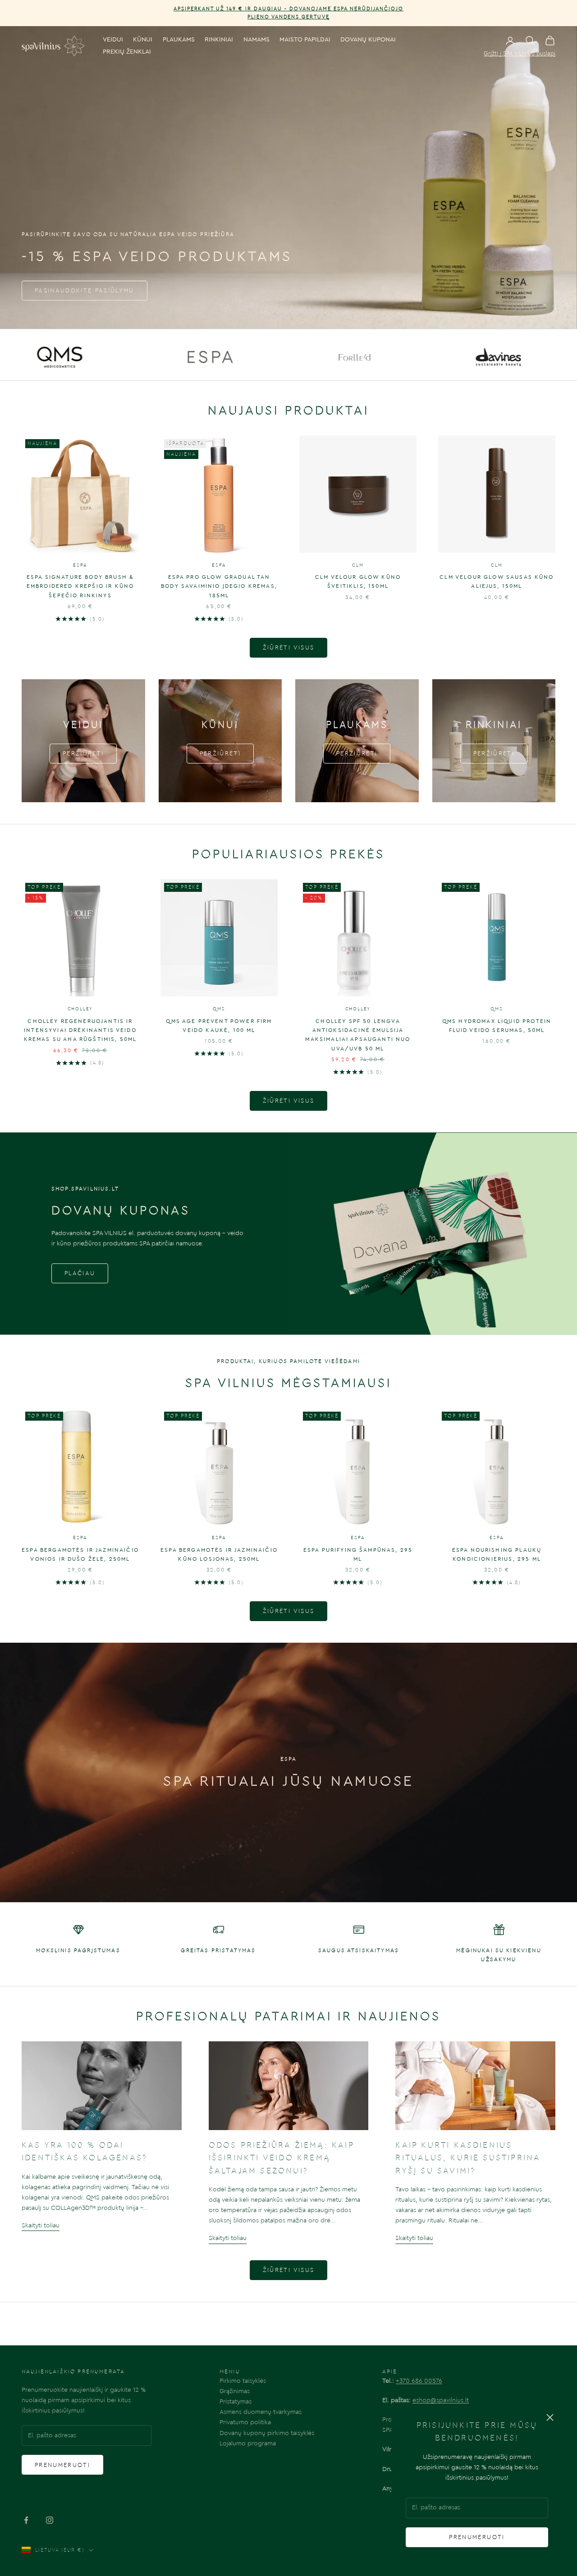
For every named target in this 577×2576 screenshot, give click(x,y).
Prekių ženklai (127, 52)
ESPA (80, 565)
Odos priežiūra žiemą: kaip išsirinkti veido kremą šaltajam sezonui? (281, 2158)
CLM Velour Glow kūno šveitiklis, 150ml (358, 582)
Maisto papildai (305, 40)
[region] (288, 177)
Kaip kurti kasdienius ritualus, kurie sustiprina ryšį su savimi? (468, 2158)
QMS (219, 1009)
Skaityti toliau (41, 2226)
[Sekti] (26, 2520)
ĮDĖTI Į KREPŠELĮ (80, 544)
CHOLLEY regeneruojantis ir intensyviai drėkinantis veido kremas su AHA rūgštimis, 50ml (80, 1030)
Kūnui (143, 40)
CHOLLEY (80, 1009)
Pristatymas (236, 2402)
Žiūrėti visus (288, 647)
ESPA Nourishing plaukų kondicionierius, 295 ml (497, 1554)
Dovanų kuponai (368, 40)
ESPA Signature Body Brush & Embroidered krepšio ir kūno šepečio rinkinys (80, 586)
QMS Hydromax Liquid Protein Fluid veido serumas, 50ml (497, 1026)
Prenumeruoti (477, 2537)
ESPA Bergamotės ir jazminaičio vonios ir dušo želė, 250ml (80, 1554)
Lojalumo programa (248, 2444)
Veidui (113, 40)
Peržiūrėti (83, 753)
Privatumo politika (245, 2422)
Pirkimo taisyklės (243, 2381)
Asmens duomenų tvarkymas (261, 2412)
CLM (358, 565)
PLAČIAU (80, 1273)
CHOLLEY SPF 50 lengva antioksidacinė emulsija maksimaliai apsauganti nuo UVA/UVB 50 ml (358, 1035)
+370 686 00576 (419, 2381)
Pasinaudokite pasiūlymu (85, 290)
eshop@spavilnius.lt (441, 2400)
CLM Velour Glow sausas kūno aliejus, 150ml (497, 582)
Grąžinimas (235, 2391)
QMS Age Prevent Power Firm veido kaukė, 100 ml (219, 1026)
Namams (256, 40)
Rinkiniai (219, 40)
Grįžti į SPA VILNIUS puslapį (520, 53)
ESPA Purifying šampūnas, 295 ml (358, 1554)
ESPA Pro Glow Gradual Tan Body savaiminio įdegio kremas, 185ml (219, 586)
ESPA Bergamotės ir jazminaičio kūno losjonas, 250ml (219, 1554)
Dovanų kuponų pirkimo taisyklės (267, 2433)
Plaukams (179, 40)
